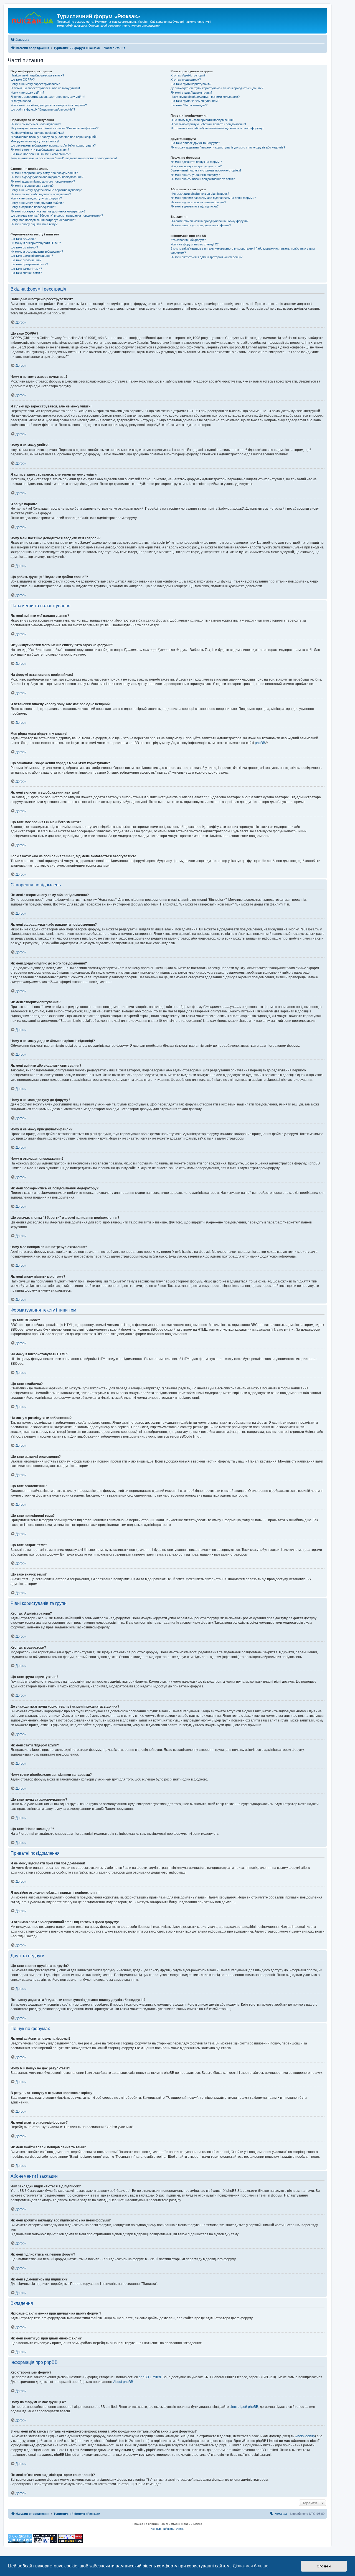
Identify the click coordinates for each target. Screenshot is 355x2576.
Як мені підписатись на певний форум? (198, 202)
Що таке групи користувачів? (191, 84)
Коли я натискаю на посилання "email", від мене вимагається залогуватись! (64, 158)
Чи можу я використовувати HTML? (36, 243)
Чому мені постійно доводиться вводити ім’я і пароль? (49, 105)
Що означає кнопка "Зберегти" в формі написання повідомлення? (57, 215)
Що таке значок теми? (26, 273)
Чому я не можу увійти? (27, 93)
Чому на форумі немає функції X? (195, 244)
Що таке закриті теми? (26, 269)
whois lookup (305, 2436)
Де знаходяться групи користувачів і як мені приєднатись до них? (217, 88)
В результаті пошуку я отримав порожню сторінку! (206, 170)
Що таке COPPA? (23, 79)
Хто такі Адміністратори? (188, 75)
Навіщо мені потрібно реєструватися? (37, 75)
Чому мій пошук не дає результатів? (196, 166)
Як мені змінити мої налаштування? (36, 124)
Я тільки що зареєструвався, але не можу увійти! (45, 88)
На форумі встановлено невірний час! (37, 133)
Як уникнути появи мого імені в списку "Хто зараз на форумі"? (54, 128)
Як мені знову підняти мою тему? (34, 224)
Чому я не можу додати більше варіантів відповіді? (46, 190)
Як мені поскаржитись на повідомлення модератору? (48, 211)
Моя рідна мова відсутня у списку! (35, 141)
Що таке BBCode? (23, 239)
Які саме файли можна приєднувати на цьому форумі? (209, 221)
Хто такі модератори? (186, 79)
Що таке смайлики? (24, 247)
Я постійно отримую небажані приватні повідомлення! (208, 124)
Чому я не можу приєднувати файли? (37, 203)
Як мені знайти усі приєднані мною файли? (201, 225)
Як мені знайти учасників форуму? (195, 175)
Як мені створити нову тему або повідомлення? (44, 173)
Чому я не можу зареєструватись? (35, 84)
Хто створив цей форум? (188, 240)
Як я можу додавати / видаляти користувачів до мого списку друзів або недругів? (228, 147)
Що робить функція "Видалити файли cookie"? (43, 109)
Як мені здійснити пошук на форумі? (196, 162)
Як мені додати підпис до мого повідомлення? (43, 181)
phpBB (260, 743)
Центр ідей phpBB (244, 2407)
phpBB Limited (150, 2377)
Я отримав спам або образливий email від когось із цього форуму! (217, 128)
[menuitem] (20, 40)
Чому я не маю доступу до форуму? (36, 198)
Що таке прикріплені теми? (29, 264)
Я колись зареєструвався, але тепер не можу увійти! (48, 97)
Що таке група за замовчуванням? (195, 101)
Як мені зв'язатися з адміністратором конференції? (206, 257)
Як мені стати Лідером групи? (191, 93)
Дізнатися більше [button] (251, 2566)
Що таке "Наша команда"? (189, 105)
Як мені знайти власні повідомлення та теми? (203, 179)
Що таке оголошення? (26, 260)
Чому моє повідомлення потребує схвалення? (43, 220)
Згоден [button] (324, 2566)
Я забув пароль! (22, 101)
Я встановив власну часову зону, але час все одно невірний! (54, 137)
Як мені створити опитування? (32, 186)
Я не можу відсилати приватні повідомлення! (202, 120)
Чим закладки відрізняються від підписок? (200, 194)
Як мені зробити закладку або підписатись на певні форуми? (213, 198)
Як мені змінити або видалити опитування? (41, 194)
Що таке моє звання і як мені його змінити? (41, 154)
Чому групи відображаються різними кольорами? (205, 97)
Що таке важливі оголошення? (32, 256)
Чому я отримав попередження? (33, 207)
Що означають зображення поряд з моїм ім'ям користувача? (53, 145)
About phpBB (123, 2382)
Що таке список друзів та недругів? (195, 143)
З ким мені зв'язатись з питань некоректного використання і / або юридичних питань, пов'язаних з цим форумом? (243, 251)
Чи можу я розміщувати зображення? (37, 252)
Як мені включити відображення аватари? (40, 150)
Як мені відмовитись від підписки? (195, 206)
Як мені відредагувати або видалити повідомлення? (47, 177)
